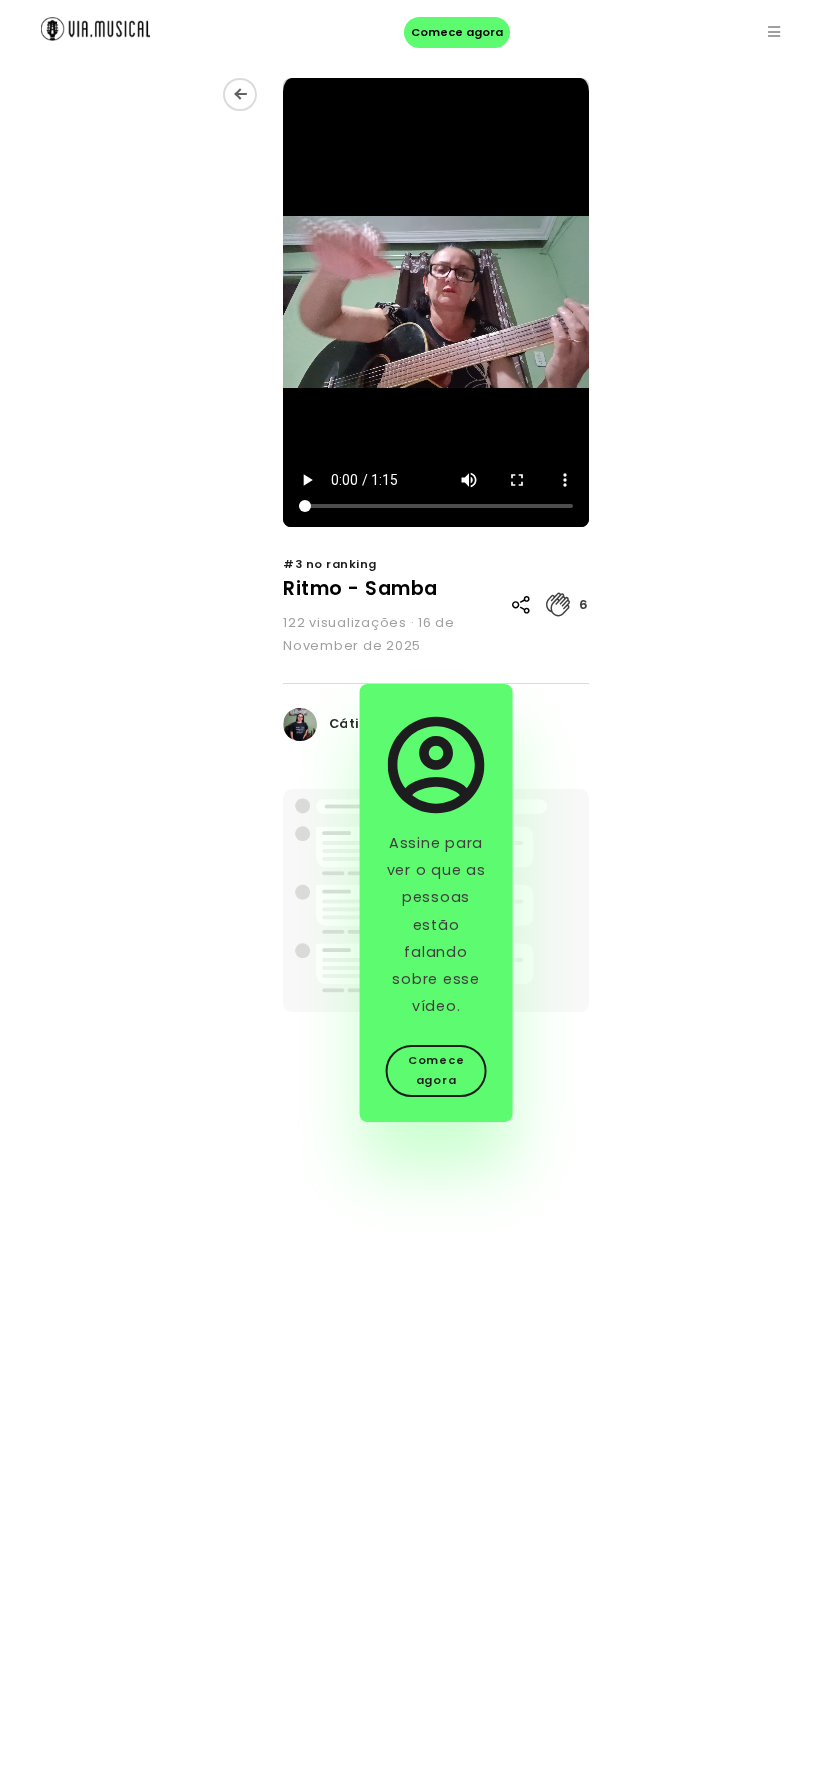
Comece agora (457, 32)
